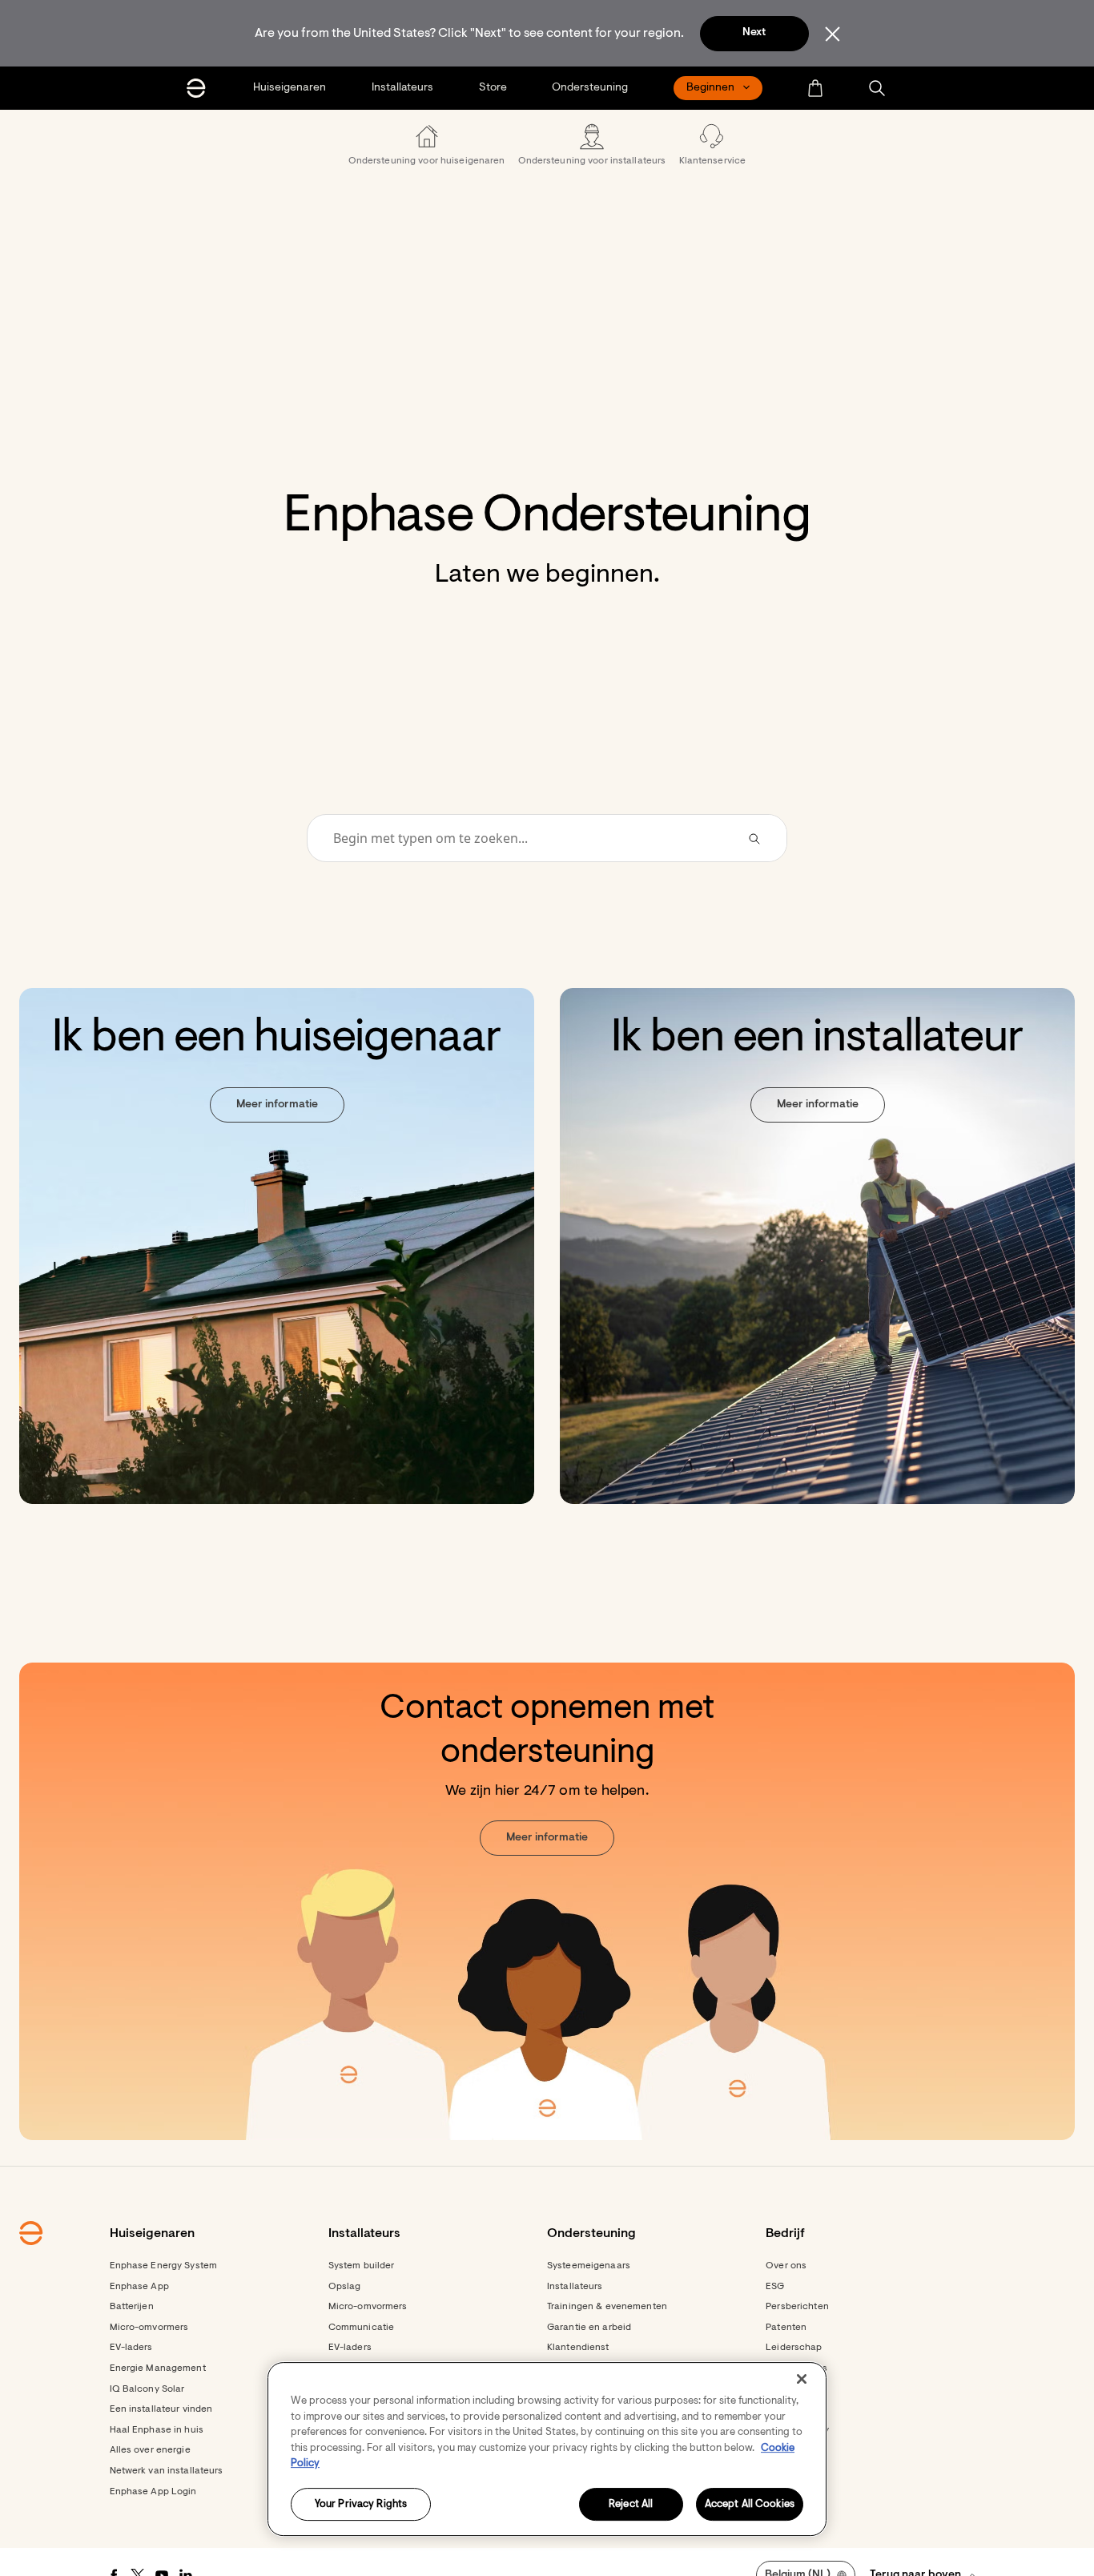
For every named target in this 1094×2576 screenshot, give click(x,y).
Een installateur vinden (161, 2409)
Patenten (786, 2328)
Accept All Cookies (750, 2504)
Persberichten (797, 2307)
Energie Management (158, 2368)
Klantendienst (578, 2348)
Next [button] (754, 33)
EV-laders (131, 2348)
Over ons (786, 2266)
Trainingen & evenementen (607, 2307)
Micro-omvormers (149, 2328)
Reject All (631, 2504)
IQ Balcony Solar (147, 2389)
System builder (362, 2266)
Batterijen (132, 2307)
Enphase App (139, 2287)
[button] (877, 88)
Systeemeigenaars (589, 2266)
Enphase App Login (153, 2492)
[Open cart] (815, 88)
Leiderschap (794, 2348)
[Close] (802, 2379)
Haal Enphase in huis (157, 2430)
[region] (547, 2449)
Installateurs (575, 2287)
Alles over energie (150, 2450)
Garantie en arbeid (589, 2328)
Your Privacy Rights (361, 2504)
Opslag (345, 2287)
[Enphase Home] (196, 88)
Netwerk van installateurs (167, 2471)
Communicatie (361, 2328)
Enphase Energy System (164, 2266)
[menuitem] (291, 88)
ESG (775, 2287)
